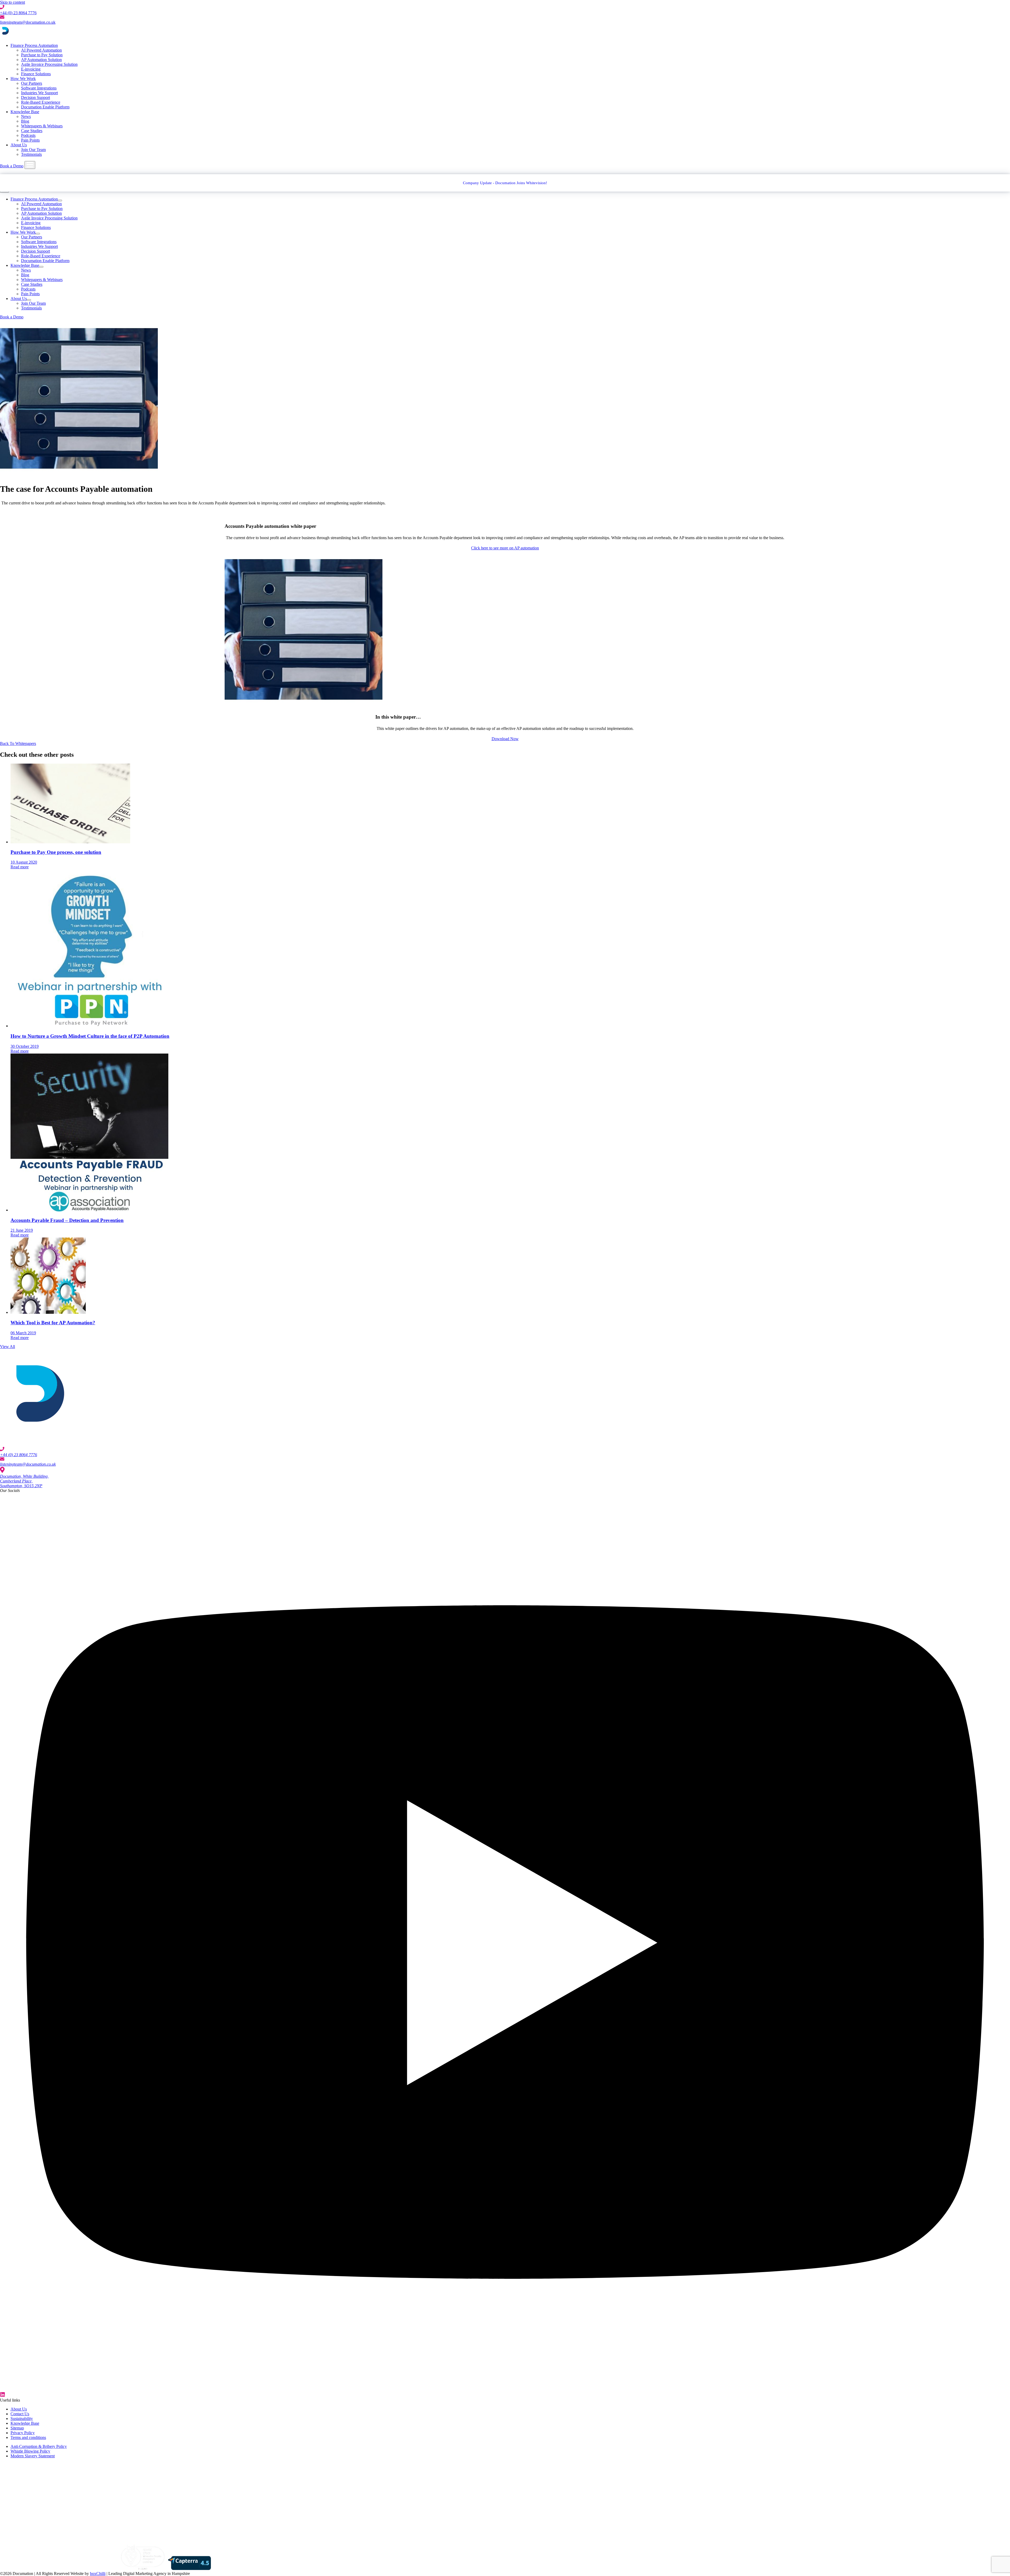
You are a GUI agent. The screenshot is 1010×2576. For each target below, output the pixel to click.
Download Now (505, 739)
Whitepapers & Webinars (42, 126)
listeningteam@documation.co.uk (28, 22)
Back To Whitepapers (18, 743)
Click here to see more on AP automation (505, 548)
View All (7, 1347)
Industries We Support (39, 93)
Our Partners (32, 83)
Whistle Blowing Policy (30, 2451)
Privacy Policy (23, 2433)
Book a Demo (12, 166)
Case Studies (32, 131)
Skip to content (12, 2)
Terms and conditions (28, 2437)
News (26, 116)
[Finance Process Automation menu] (60, 201)
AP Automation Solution (41, 60)
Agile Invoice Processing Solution (49, 64)
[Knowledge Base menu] (41, 267)
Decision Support (36, 97)
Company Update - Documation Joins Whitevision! (505, 183)
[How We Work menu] (38, 234)
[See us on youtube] (505, 2390)
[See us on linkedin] (505, 2395)
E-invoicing (31, 69)
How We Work (23, 79)
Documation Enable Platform (45, 107)
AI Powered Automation (41, 50)
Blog (25, 121)
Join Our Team (33, 150)
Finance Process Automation (34, 45)
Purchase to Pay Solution (42, 55)
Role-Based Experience (41, 102)
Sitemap (17, 2428)
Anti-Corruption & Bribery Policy (39, 2446)
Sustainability (22, 2419)
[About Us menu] (29, 300)
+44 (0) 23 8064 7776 (18, 13)
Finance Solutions (36, 74)
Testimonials (31, 154)
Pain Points (30, 140)
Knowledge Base (25, 112)
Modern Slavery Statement (33, 2456)
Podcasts (28, 135)
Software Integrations (39, 88)
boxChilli (98, 2574)
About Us (19, 145)
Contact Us (20, 2414)
